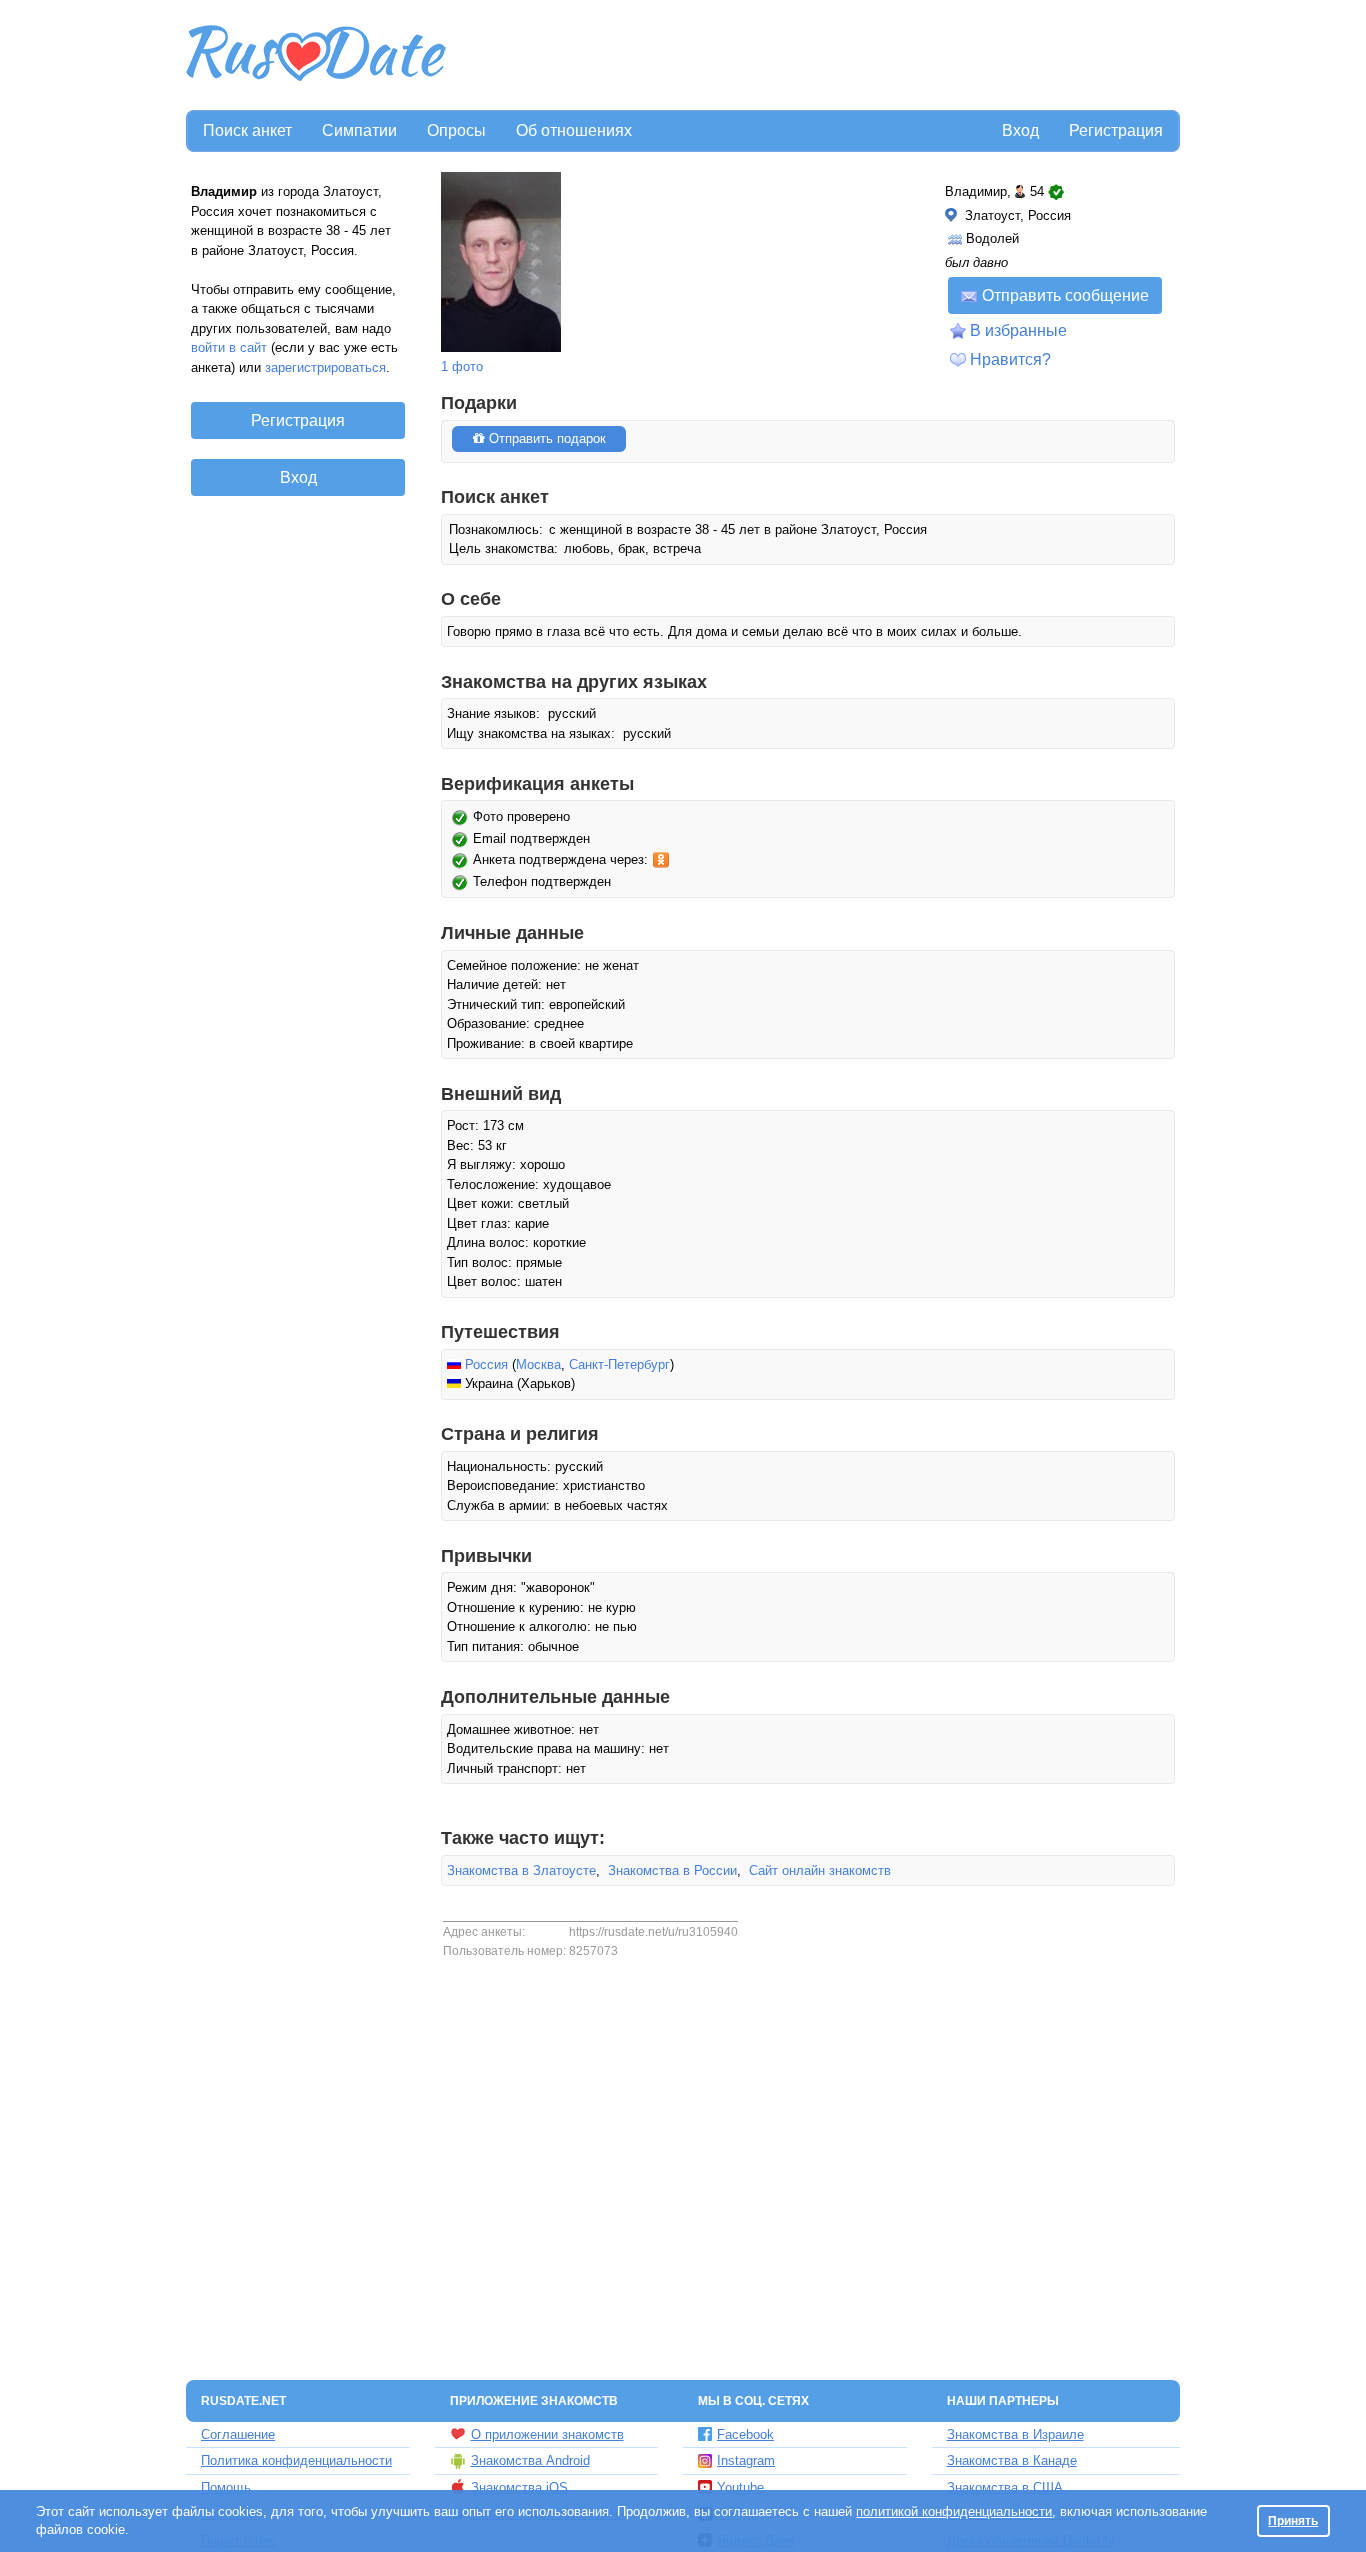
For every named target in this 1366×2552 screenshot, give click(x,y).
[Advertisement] (815, 56)
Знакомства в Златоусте (521, 1870)
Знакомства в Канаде (1012, 2460)
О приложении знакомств (547, 2434)
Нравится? (1010, 359)
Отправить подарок (545, 438)
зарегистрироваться (325, 367)
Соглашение (238, 2434)
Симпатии (359, 130)
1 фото (462, 366)
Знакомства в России (672, 1870)
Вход (1020, 130)
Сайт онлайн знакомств (820, 1870)
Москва (538, 1364)
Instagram (746, 2460)
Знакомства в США (1005, 2487)
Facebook (745, 2434)
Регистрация (1116, 130)
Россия (486, 1364)
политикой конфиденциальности (954, 2511)
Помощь (226, 2487)
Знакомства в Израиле (1015, 2434)
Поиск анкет (247, 130)
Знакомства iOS (519, 2487)
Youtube (740, 2487)
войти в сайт (229, 347)
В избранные (1018, 330)
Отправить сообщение (1065, 295)
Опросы (456, 130)
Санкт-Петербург (619, 1364)
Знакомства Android (530, 2460)
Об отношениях (574, 130)
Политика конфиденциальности (296, 2460)
